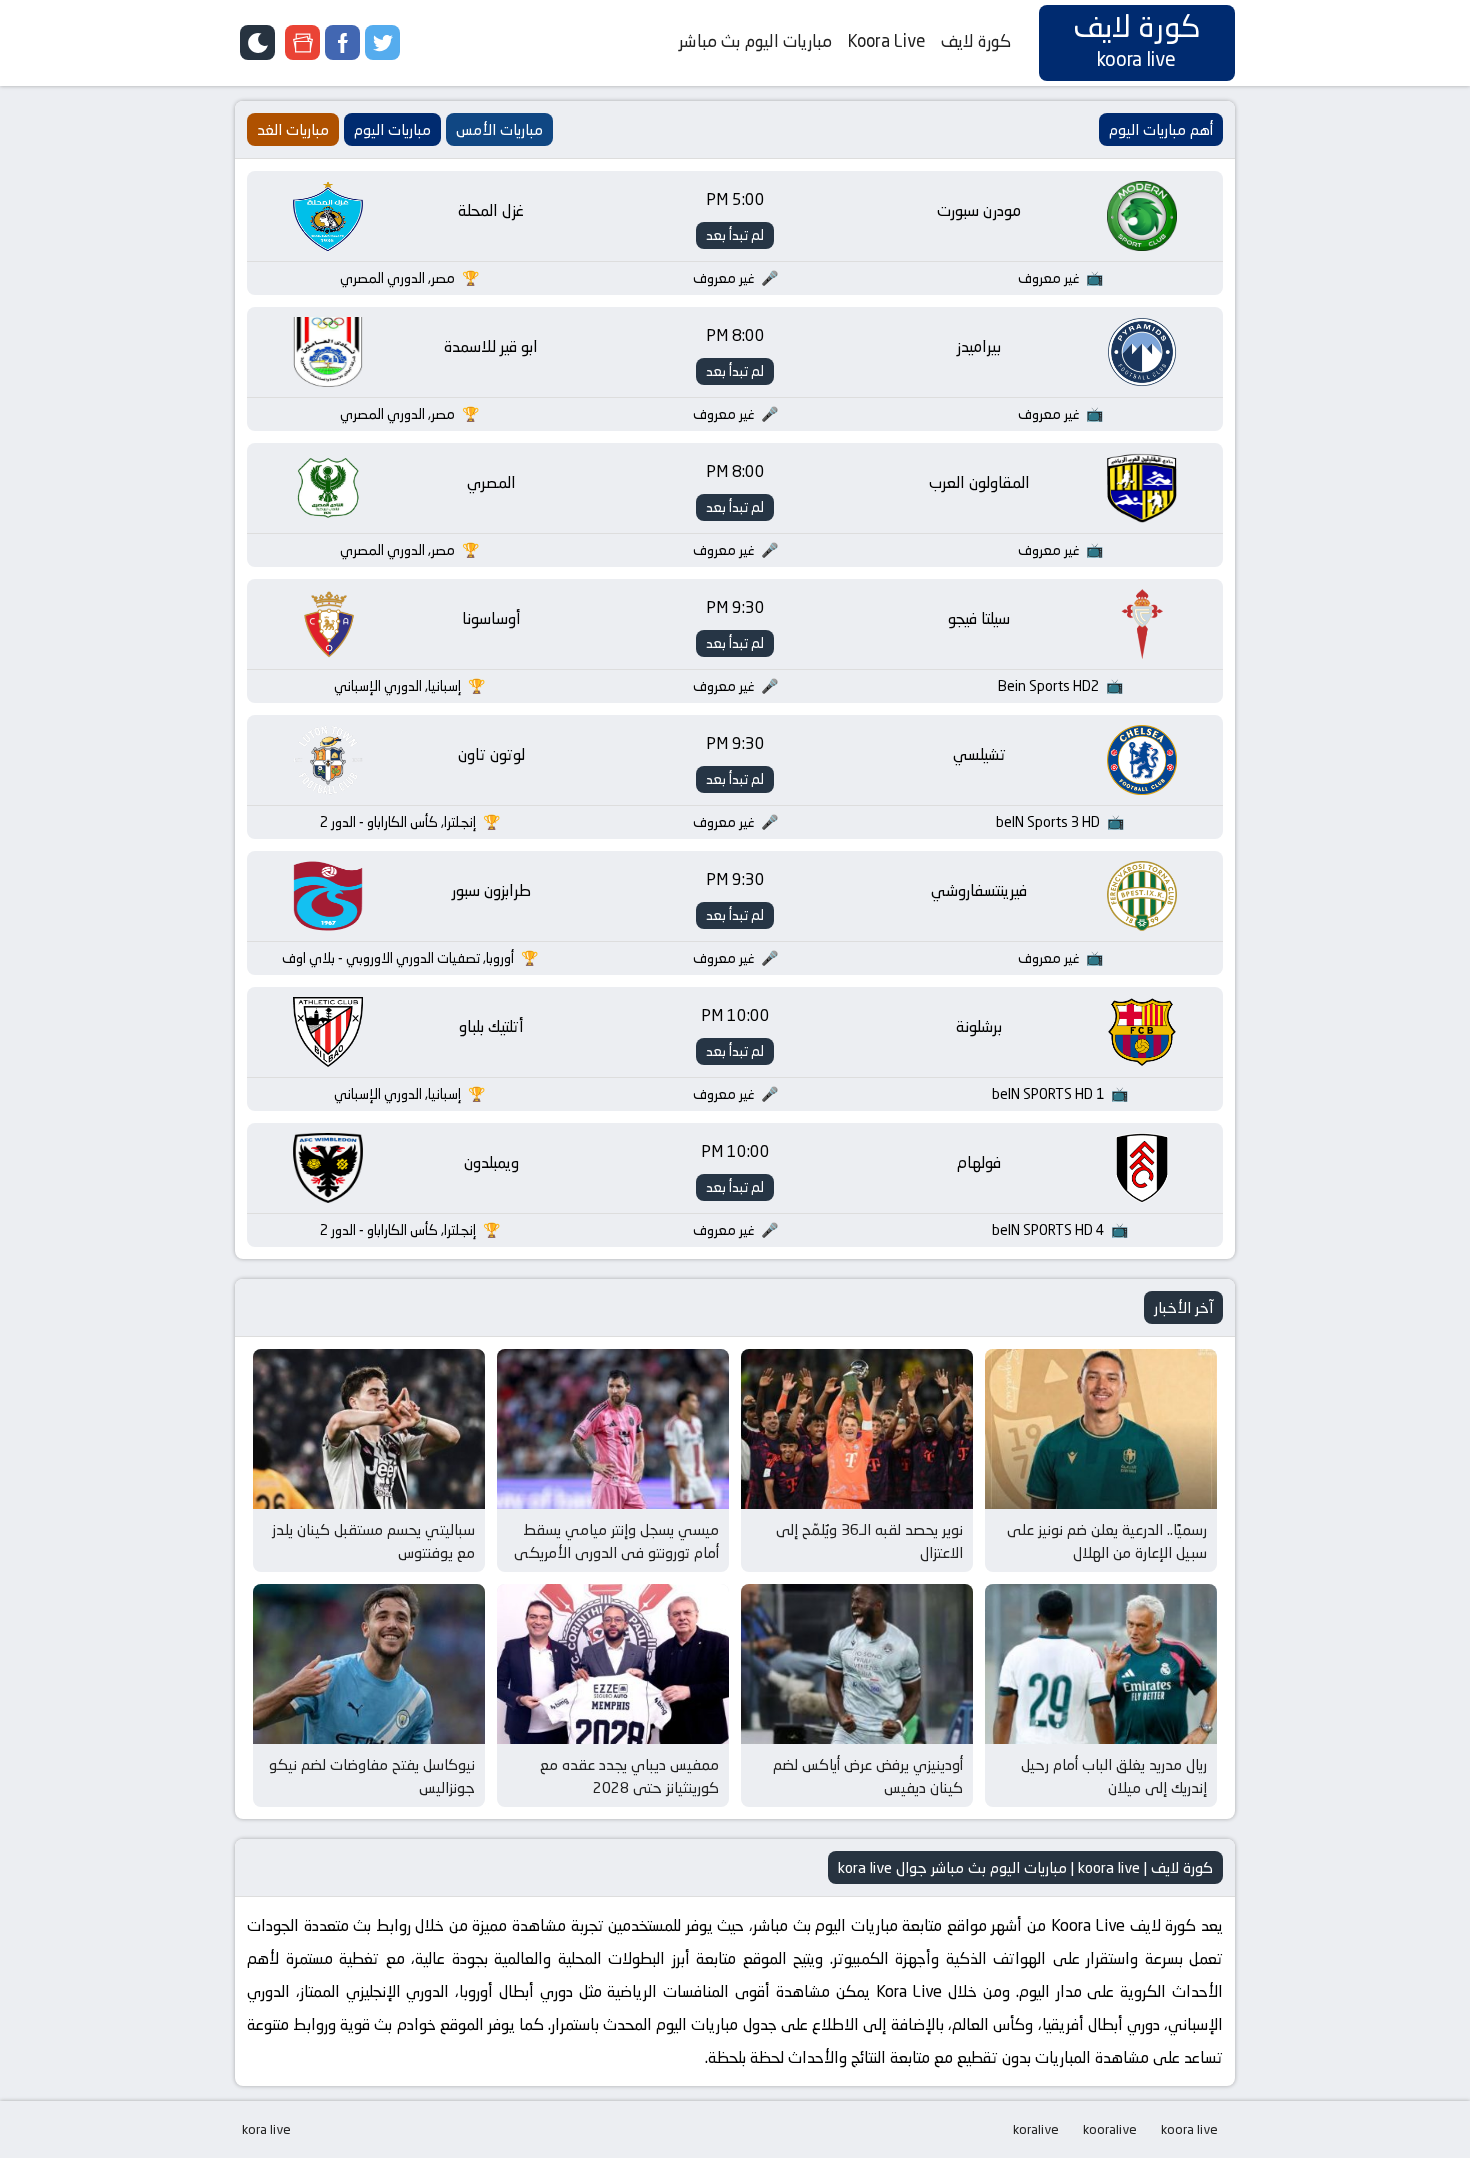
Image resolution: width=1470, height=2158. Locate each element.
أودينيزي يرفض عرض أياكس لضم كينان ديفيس (868, 1776)
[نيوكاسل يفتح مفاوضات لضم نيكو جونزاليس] (369, 1664)
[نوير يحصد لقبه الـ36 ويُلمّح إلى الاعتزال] (857, 1429)
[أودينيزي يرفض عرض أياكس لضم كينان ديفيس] (857, 1664)
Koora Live (886, 41)
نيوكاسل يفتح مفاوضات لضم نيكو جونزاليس (372, 1776)
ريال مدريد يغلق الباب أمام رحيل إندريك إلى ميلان (1114, 1776)
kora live (266, 2129)
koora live (1189, 2129)
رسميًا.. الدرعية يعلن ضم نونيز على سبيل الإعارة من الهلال (1107, 1541)
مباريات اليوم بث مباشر (755, 41)
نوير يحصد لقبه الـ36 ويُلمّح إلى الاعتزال (869, 1541)
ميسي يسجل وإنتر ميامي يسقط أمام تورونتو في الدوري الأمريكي (616, 1541)
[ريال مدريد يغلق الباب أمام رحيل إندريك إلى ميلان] (1101, 1664)
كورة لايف (976, 41)
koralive (1036, 2129)
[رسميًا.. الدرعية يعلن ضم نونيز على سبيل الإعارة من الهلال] (1101, 1429)
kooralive (1110, 2129)
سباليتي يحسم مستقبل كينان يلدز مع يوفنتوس (373, 1541)
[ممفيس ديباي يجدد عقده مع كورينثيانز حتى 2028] (613, 1664)
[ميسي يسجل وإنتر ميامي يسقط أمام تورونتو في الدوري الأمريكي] (613, 1429)
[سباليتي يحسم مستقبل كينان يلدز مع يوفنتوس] (369, 1429)
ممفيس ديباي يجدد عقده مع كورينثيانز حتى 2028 (629, 1776)
